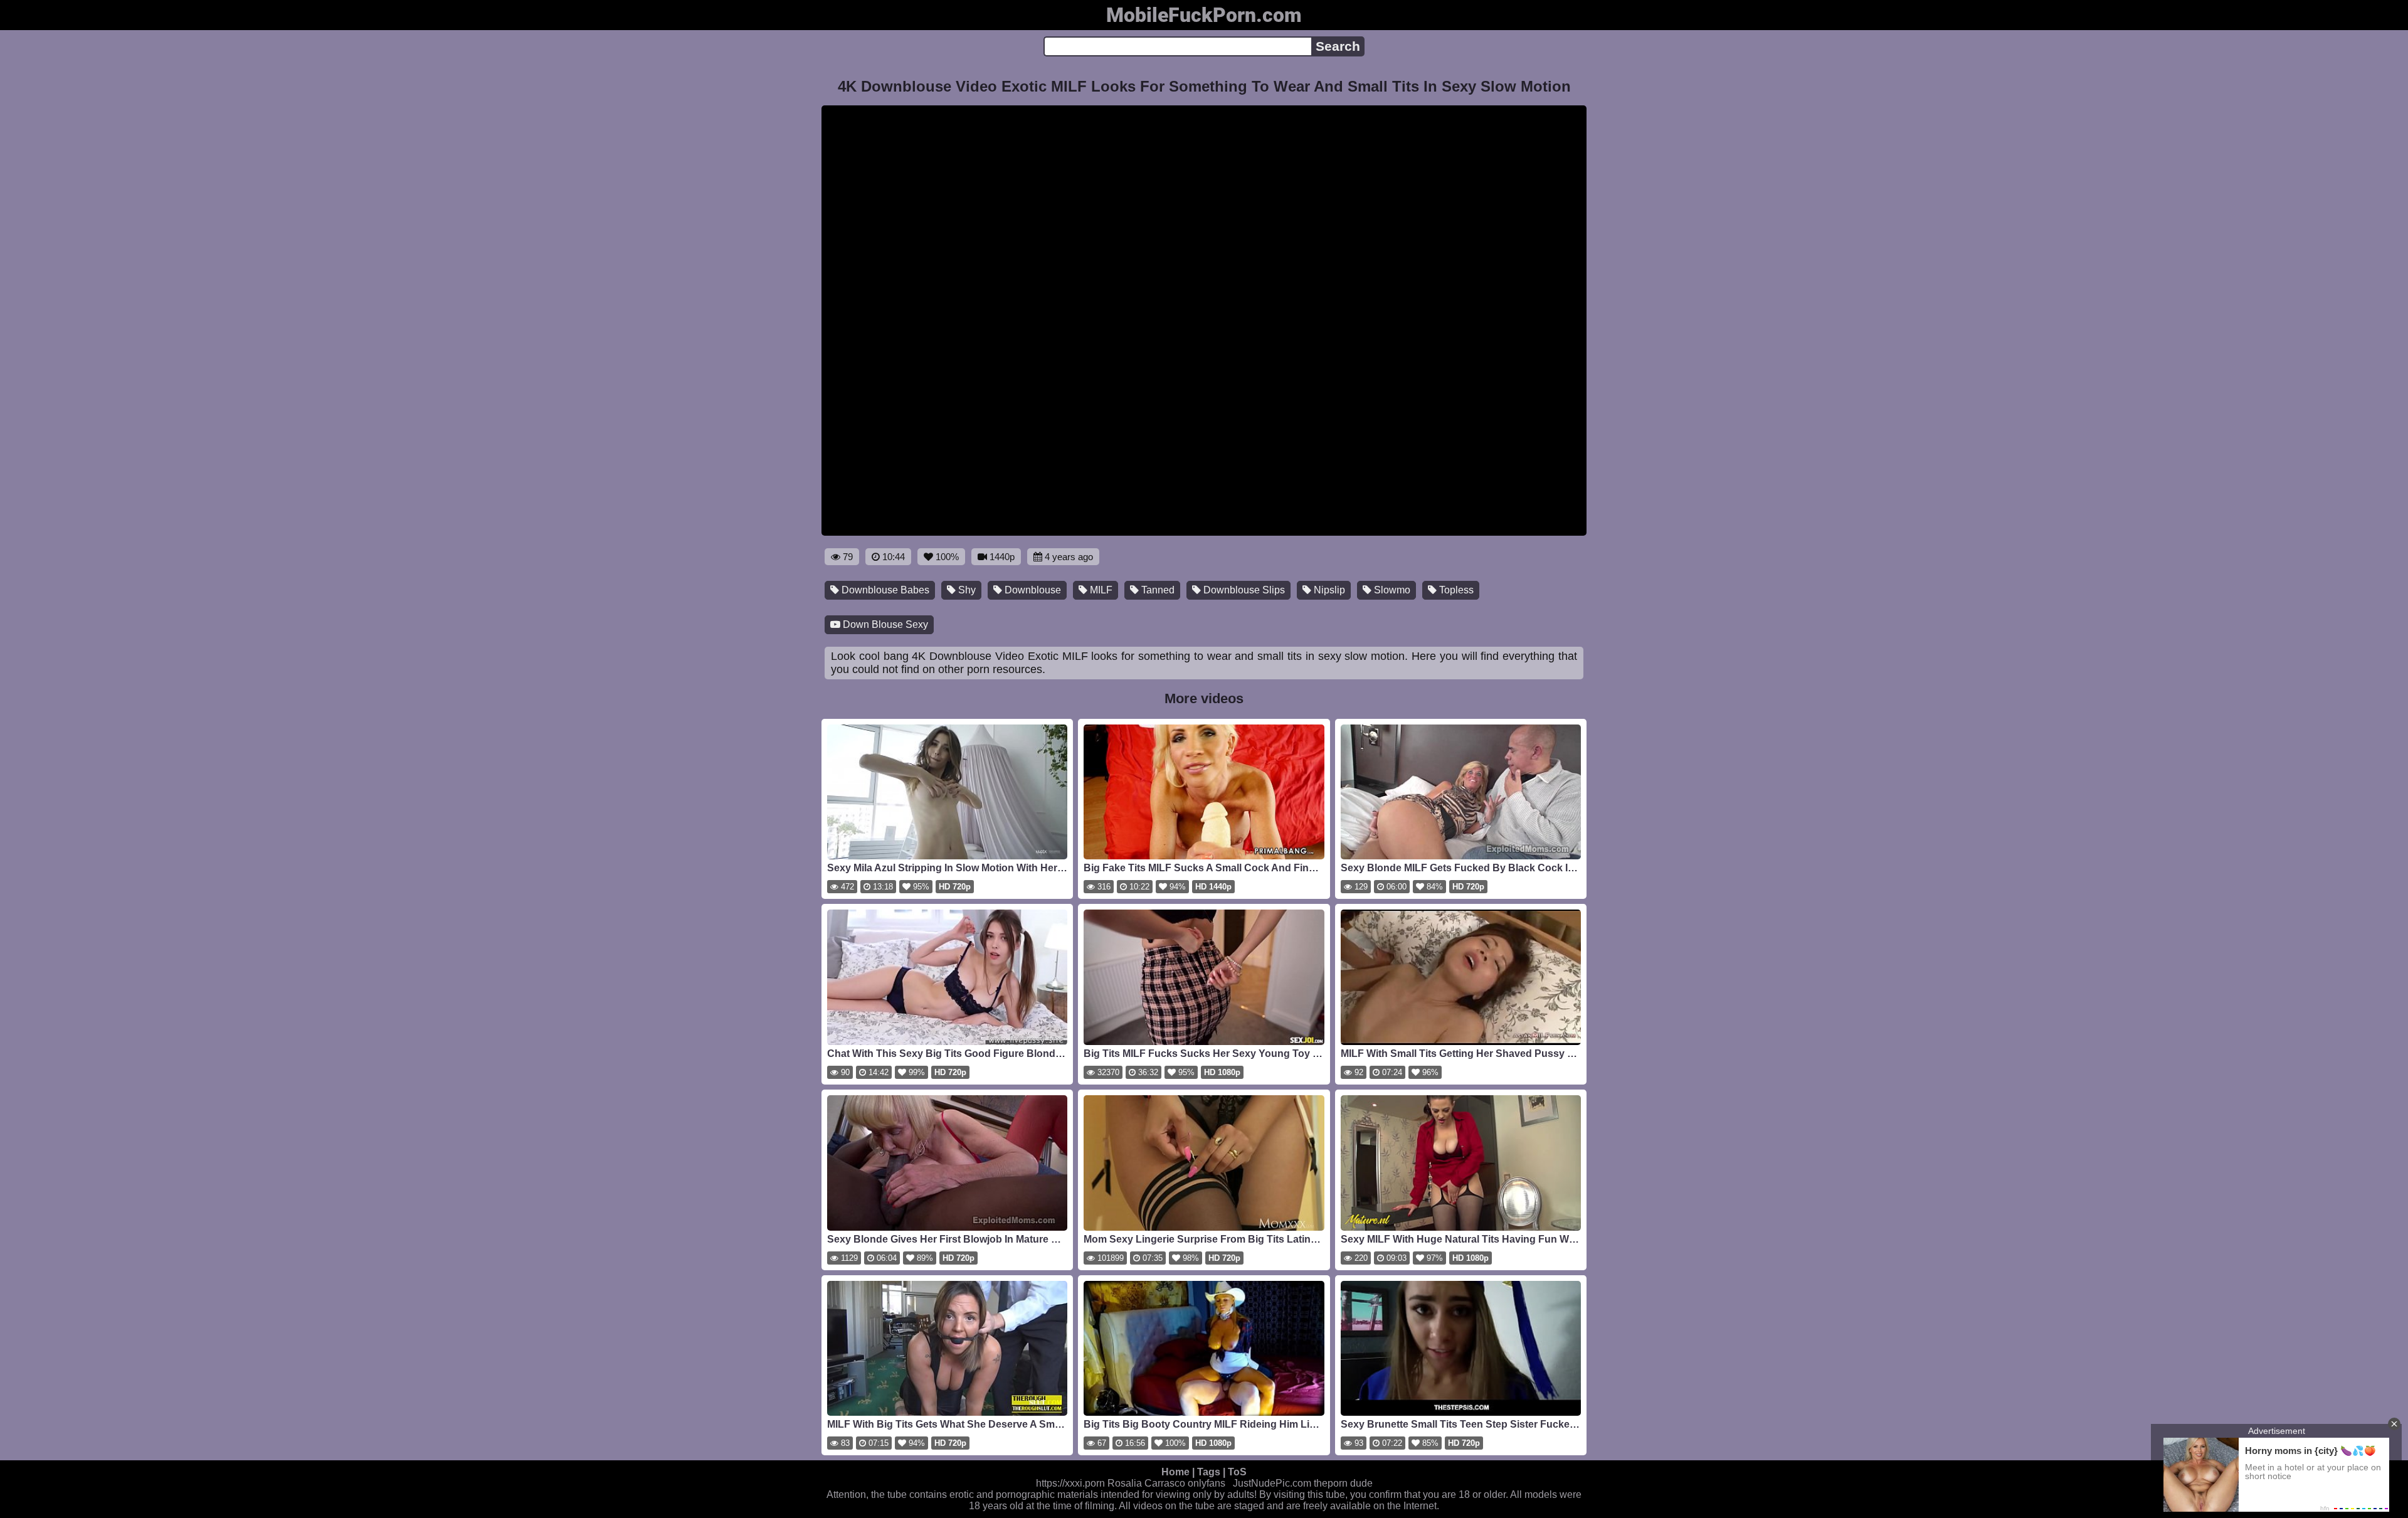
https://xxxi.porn (1070, 1483)
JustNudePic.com (1272, 1483)
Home (1175, 1472)
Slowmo (1391, 590)
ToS (1237, 1472)
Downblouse (1032, 590)
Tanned (1157, 590)
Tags (1209, 1472)
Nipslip (1328, 590)
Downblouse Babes (884, 590)
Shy (966, 590)
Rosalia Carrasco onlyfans (1166, 1483)
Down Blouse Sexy (884, 624)
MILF (1100, 590)
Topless (1455, 590)
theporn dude (1343, 1483)
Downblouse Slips (1243, 590)
